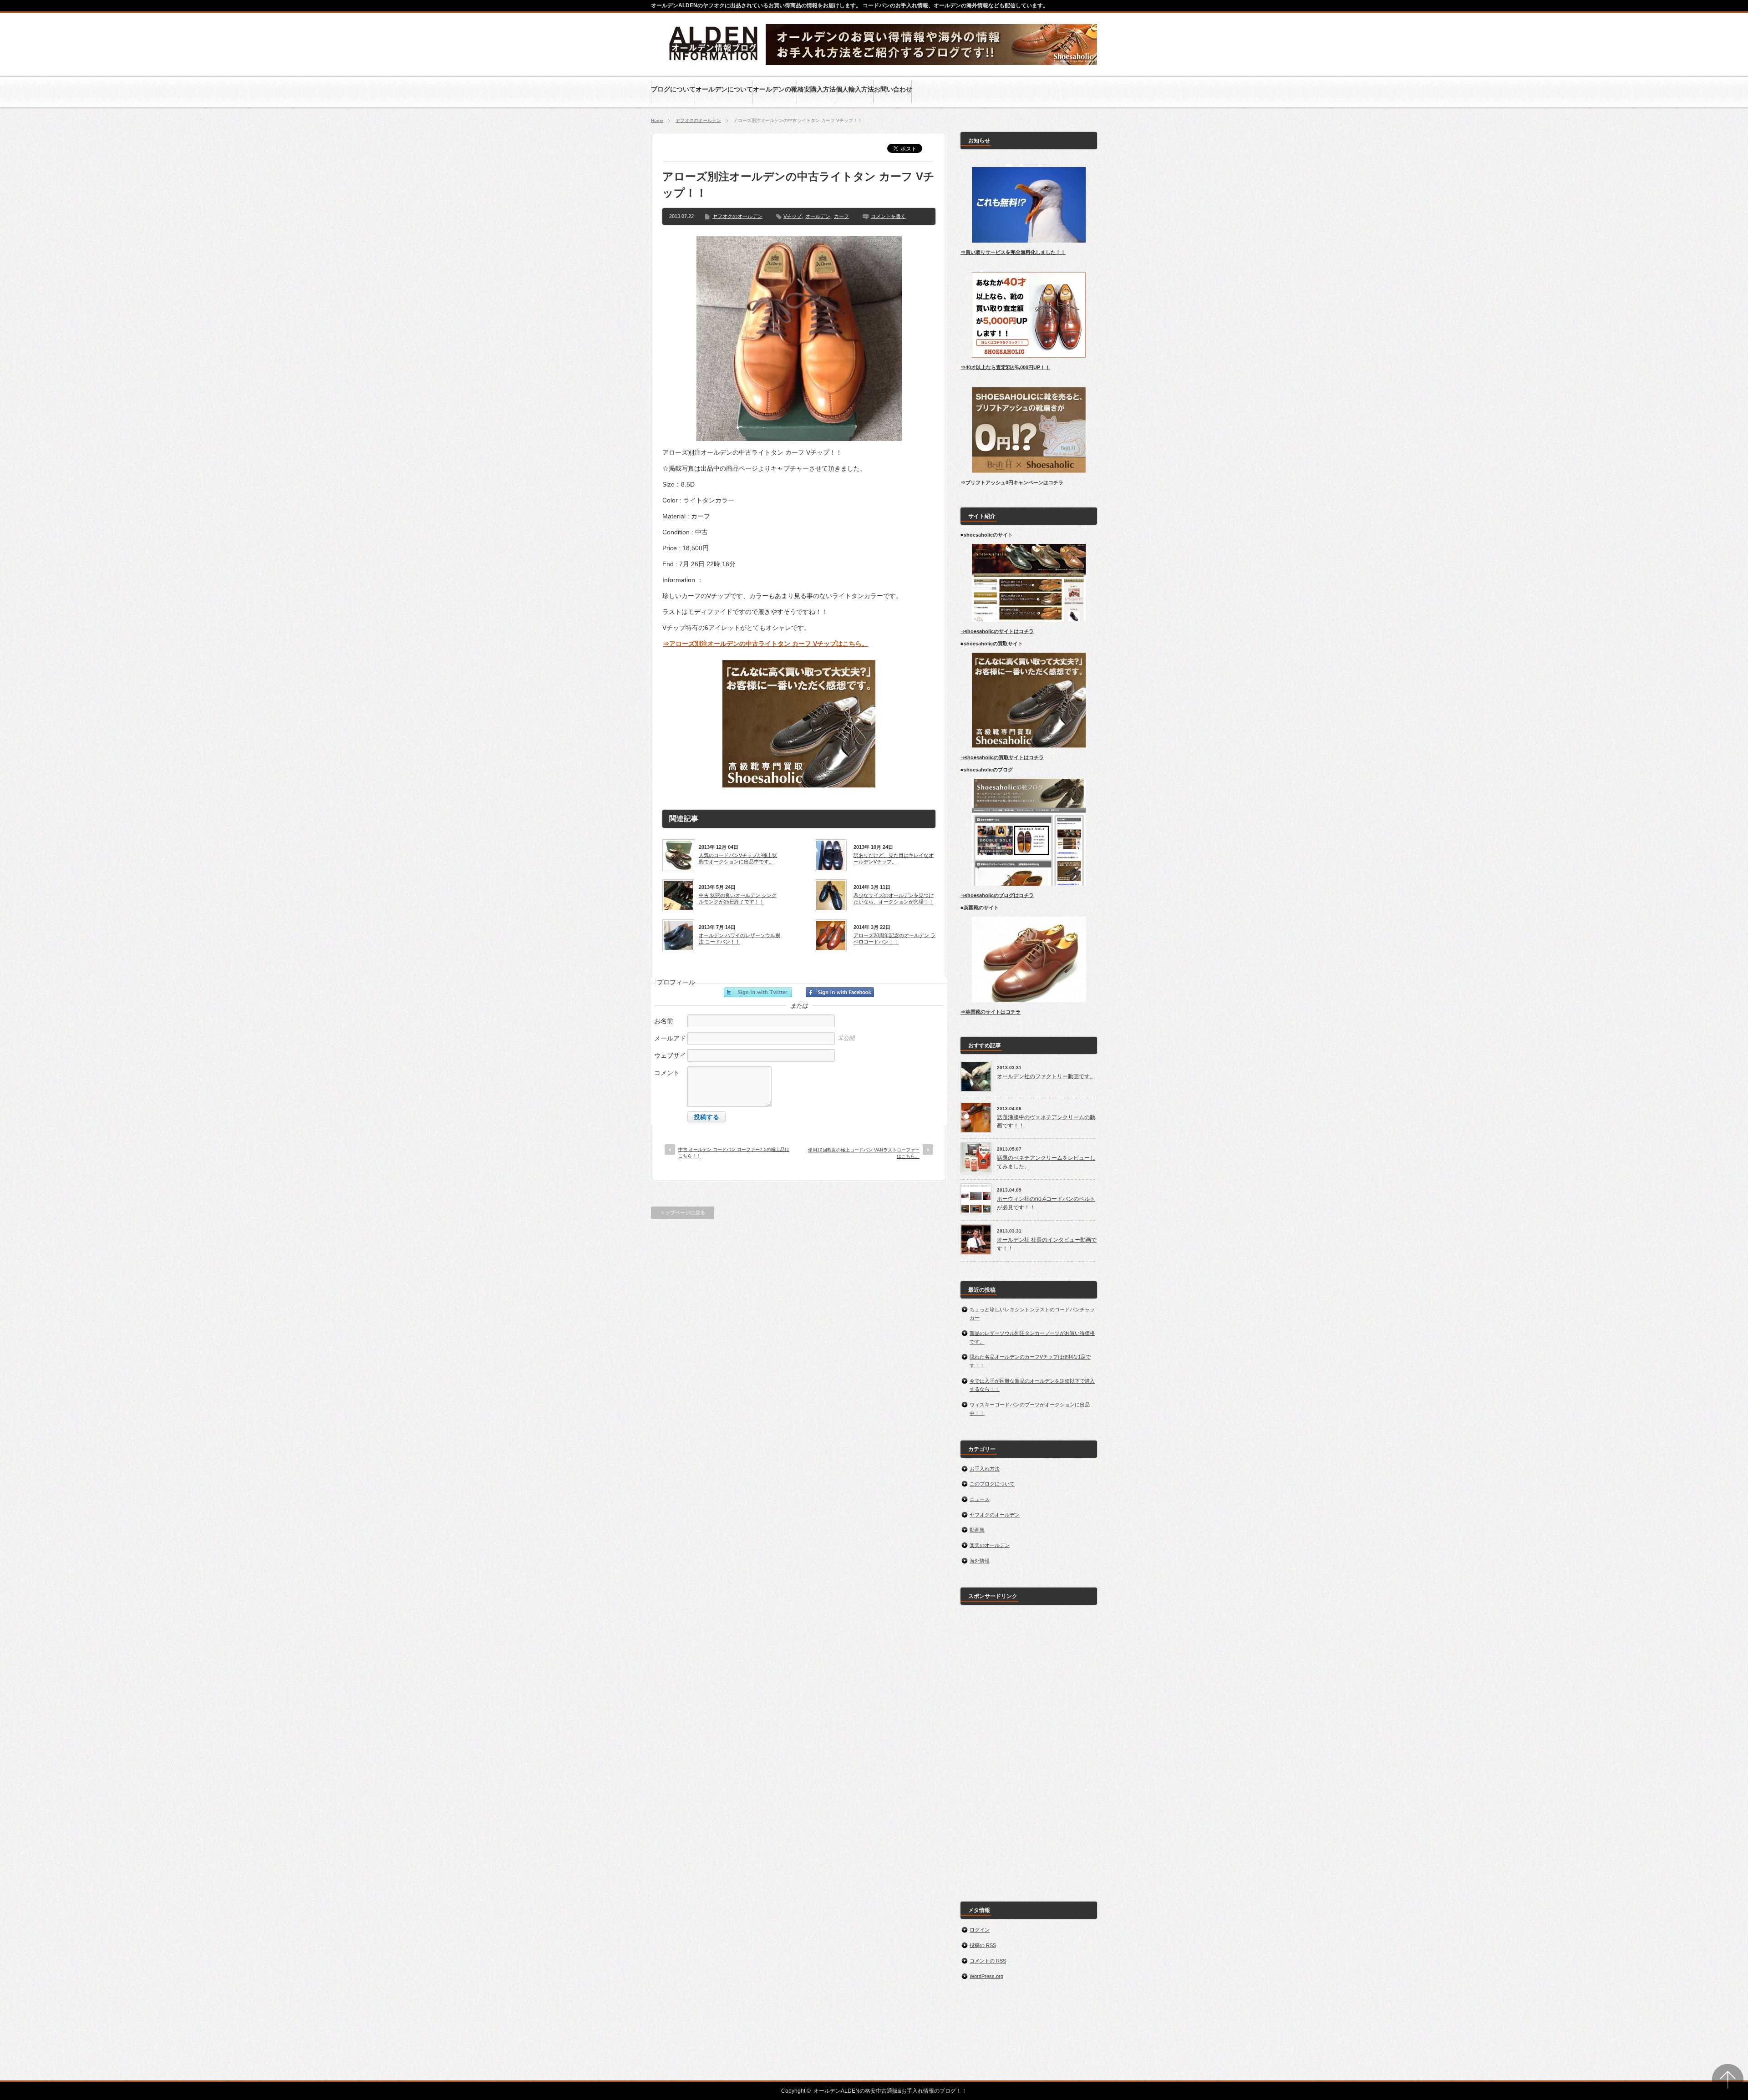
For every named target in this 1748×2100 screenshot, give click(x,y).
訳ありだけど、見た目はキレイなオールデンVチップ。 (894, 858)
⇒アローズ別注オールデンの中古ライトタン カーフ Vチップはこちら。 (765, 644)
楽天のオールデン (990, 1545)
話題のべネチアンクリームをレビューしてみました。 (1046, 1162)
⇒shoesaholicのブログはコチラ (997, 895)
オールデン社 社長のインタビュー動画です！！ (1047, 1244)
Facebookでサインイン (840, 992)
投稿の (983, 1945)
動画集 (977, 1530)
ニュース (980, 1499)
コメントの (988, 1961)
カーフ (841, 216)
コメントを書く (888, 216)
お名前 (664, 1021)
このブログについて (992, 1484)
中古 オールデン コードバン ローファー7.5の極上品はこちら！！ (734, 1153)
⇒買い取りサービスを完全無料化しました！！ (1013, 252)
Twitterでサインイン (758, 992)
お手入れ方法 (985, 1469)
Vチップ (793, 216)
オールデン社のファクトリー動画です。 (1046, 1076)
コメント (667, 1073)
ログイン (980, 1930)
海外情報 (980, 1561)
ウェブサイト (670, 1060)
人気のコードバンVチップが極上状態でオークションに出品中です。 (738, 858)
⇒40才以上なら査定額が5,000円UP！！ (1005, 367)
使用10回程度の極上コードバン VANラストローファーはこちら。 (864, 1153)
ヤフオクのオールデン (698, 120)
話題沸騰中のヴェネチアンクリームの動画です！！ (1046, 1122)
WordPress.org (986, 1976)
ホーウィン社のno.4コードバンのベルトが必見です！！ (1046, 1203)
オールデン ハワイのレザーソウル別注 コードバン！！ (739, 938)
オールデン (818, 216)
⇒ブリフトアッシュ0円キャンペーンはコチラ (1012, 482)
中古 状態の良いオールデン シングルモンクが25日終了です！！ (738, 898)
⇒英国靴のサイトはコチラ (991, 1012)
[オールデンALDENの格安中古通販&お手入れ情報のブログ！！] (714, 62)
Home (657, 120)
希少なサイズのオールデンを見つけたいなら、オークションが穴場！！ (894, 898)
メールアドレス (670, 1043)
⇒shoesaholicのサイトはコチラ (997, 631)
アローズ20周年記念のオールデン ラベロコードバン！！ (894, 938)
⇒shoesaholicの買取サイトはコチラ (1002, 757)
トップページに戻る (683, 1212)
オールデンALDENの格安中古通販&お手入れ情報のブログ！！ (890, 2091)
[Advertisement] (1029, 1748)
